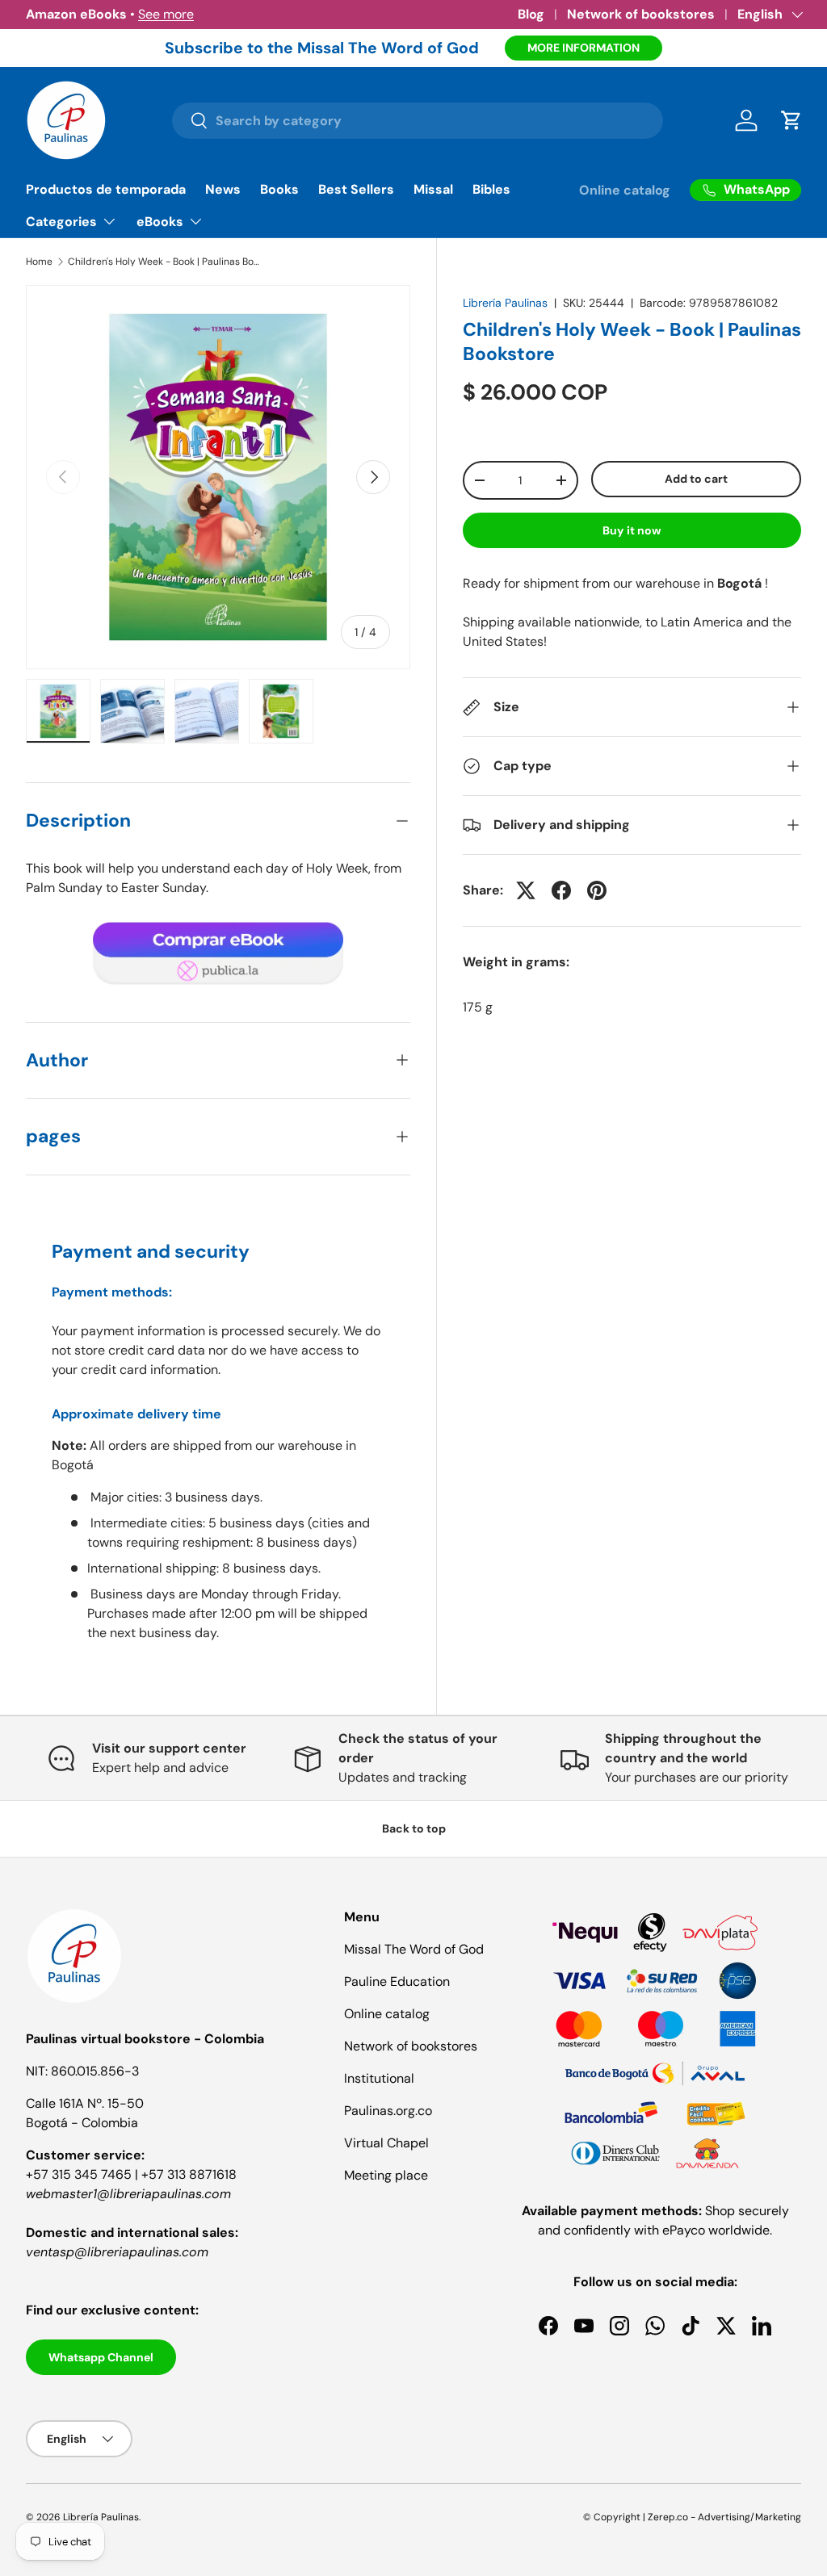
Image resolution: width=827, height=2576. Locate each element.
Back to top (414, 1828)
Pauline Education (397, 1981)
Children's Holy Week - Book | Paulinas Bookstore (165, 262)
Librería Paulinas (505, 303)
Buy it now (632, 530)
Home (39, 262)
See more (166, 14)
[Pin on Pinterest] (597, 890)
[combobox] (418, 121)
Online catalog (625, 190)
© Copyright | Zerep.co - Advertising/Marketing (692, 2517)
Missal (433, 189)
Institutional (379, 2078)
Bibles (491, 189)
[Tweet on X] (526, 890)
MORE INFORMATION (584, 48)
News (223, 189)
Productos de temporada (106, 189)
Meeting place (386, 2175)
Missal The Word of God (414, 1949)
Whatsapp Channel (101, 2357)
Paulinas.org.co (388, 2111)
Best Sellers (356, 189)
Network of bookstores (641, 14)
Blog (531, 14)
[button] (791, 120)
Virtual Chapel (386, 2143)
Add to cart (696, 479)
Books (279, 189)
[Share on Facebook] (561, 890)
